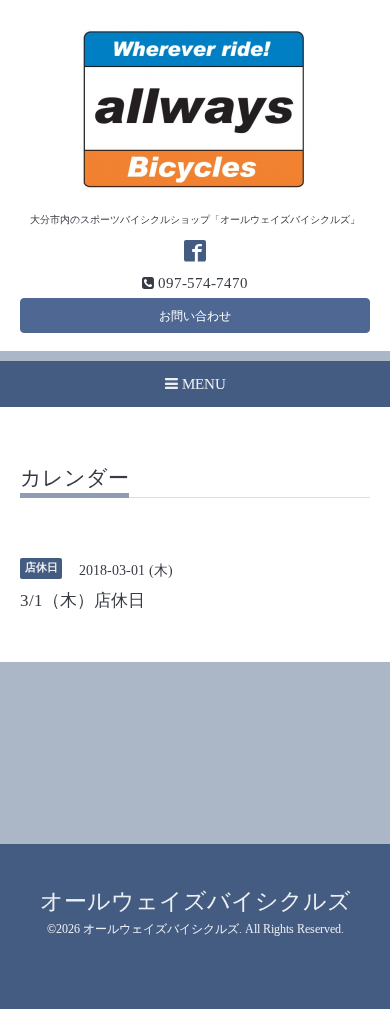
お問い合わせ (195, 316)
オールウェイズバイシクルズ (195, 901)
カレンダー (74, 479)
